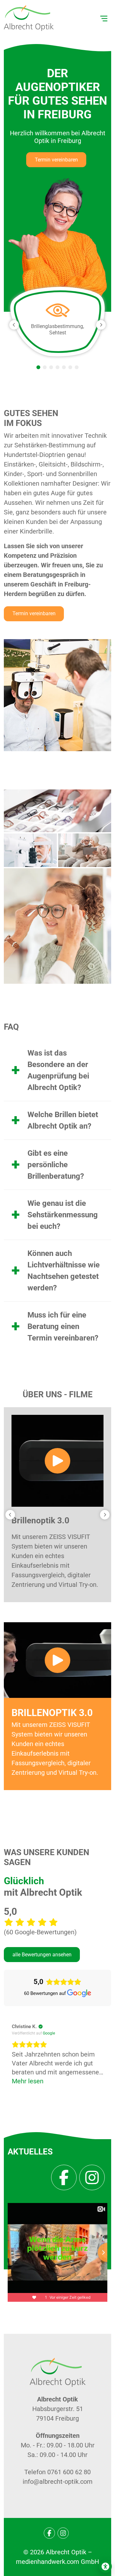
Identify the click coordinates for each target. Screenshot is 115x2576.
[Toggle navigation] (104, 18)
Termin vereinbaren (56, 160)
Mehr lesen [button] (28, 2081)
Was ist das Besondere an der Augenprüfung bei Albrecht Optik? (58, 1070)
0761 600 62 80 (69, 2472)
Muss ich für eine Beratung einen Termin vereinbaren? (63, 1326)
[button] (38, 367)
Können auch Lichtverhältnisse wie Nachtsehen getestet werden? (64, 1271)
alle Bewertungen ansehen (42, 1955)
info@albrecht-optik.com (58, 2482)
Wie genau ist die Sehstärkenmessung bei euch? (63, 1215)
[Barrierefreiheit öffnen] (105, 2566)
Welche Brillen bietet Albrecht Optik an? (63, 1120)
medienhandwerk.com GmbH (57, 2562)
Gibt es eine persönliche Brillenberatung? (56, 1165)
